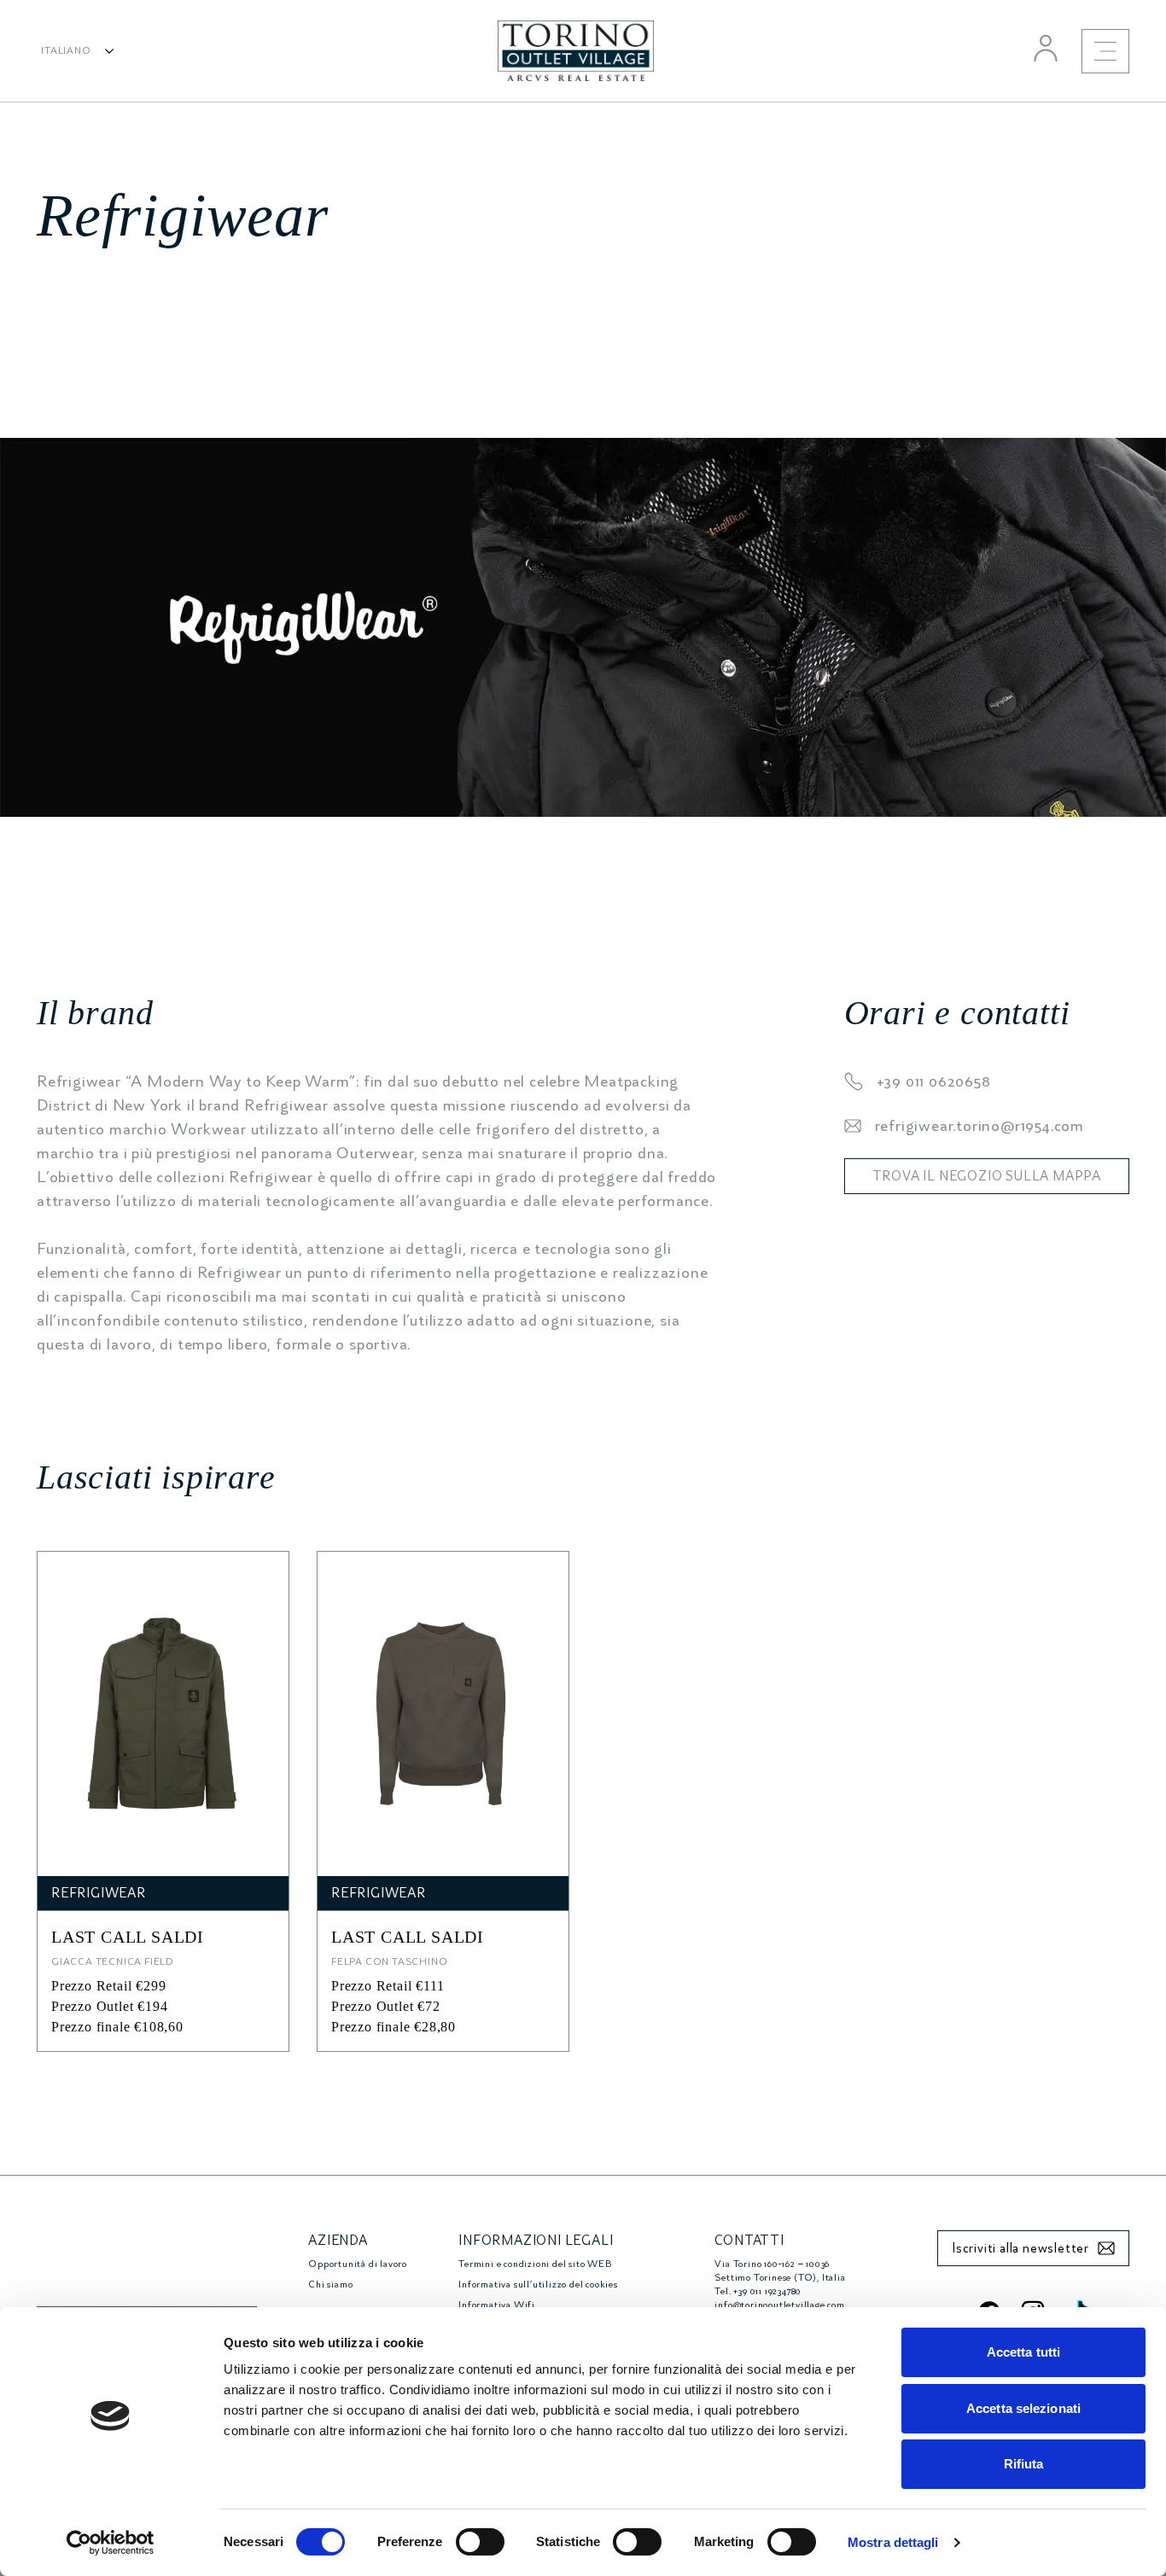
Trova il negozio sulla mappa (987, 1176)
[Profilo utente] (1046, 48)
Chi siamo (330, 2285)
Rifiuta (1024, 2464)
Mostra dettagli (893, 2542)
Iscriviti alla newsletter (1020, 2248)
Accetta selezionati (1023, 2408)
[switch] (480, 2542)
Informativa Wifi (497, 2305)
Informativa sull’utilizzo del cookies (538, 2285)
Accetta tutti (1023, 2352)
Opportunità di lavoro (358, 2264)
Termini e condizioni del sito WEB (535, 2264)
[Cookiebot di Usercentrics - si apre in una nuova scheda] (111, 2543)
